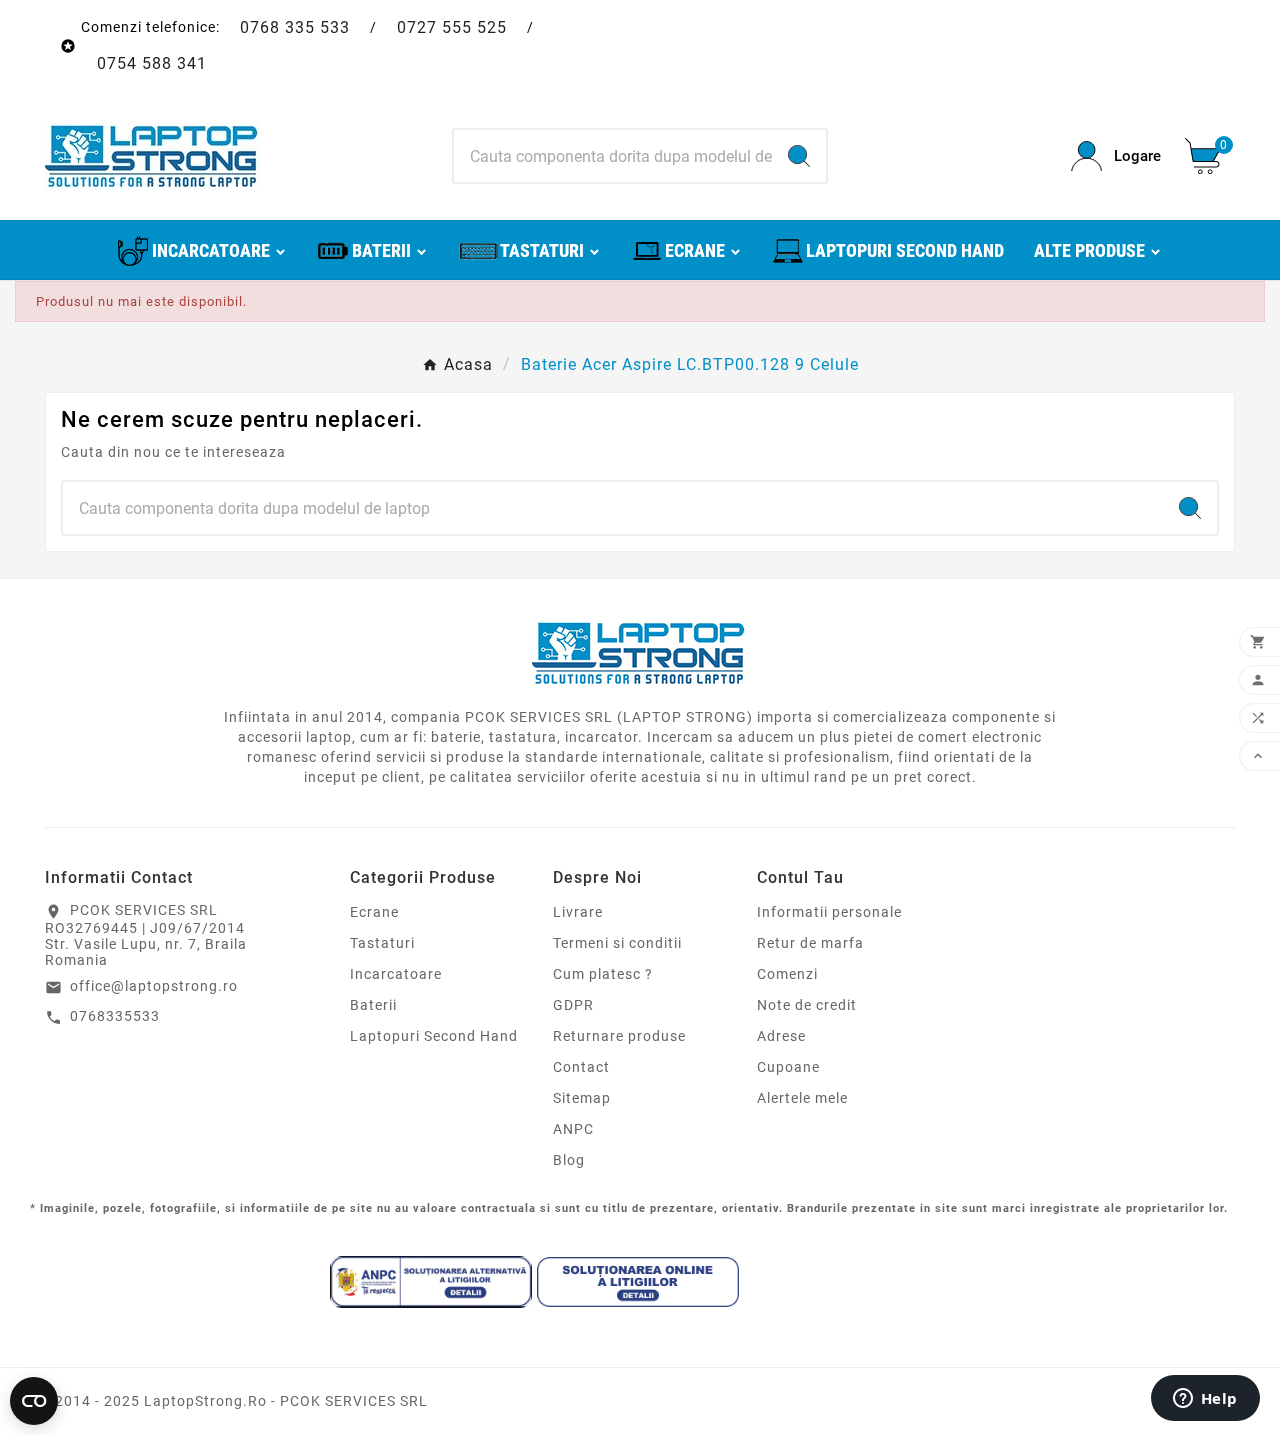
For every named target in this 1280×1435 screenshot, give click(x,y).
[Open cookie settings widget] (34, 1401)
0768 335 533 (295, 27)
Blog (569, 1160)
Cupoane (788, 1067)
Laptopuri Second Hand (434, 1036)
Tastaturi (382, 943)
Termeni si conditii (617, 943)
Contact (581, 1067)
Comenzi (787, 974)
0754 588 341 (152, 63)
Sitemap (582, 1098)
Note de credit (807, 1005)
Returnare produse (619, 1036)
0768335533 (115, 1016)
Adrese (781, 1036)
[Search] (799, 156)
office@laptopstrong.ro (154, 986)
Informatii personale (829, 912)
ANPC (573, 1129)
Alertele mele (802, 1098)
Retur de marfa (810, 943)
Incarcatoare (396, 974)
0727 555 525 (452, 27)
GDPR (573, 1005)
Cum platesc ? (603, 974)
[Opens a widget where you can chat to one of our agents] (1205, 1400)
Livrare (578, 912)
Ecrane (374, 912)
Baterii (373, 1005)
